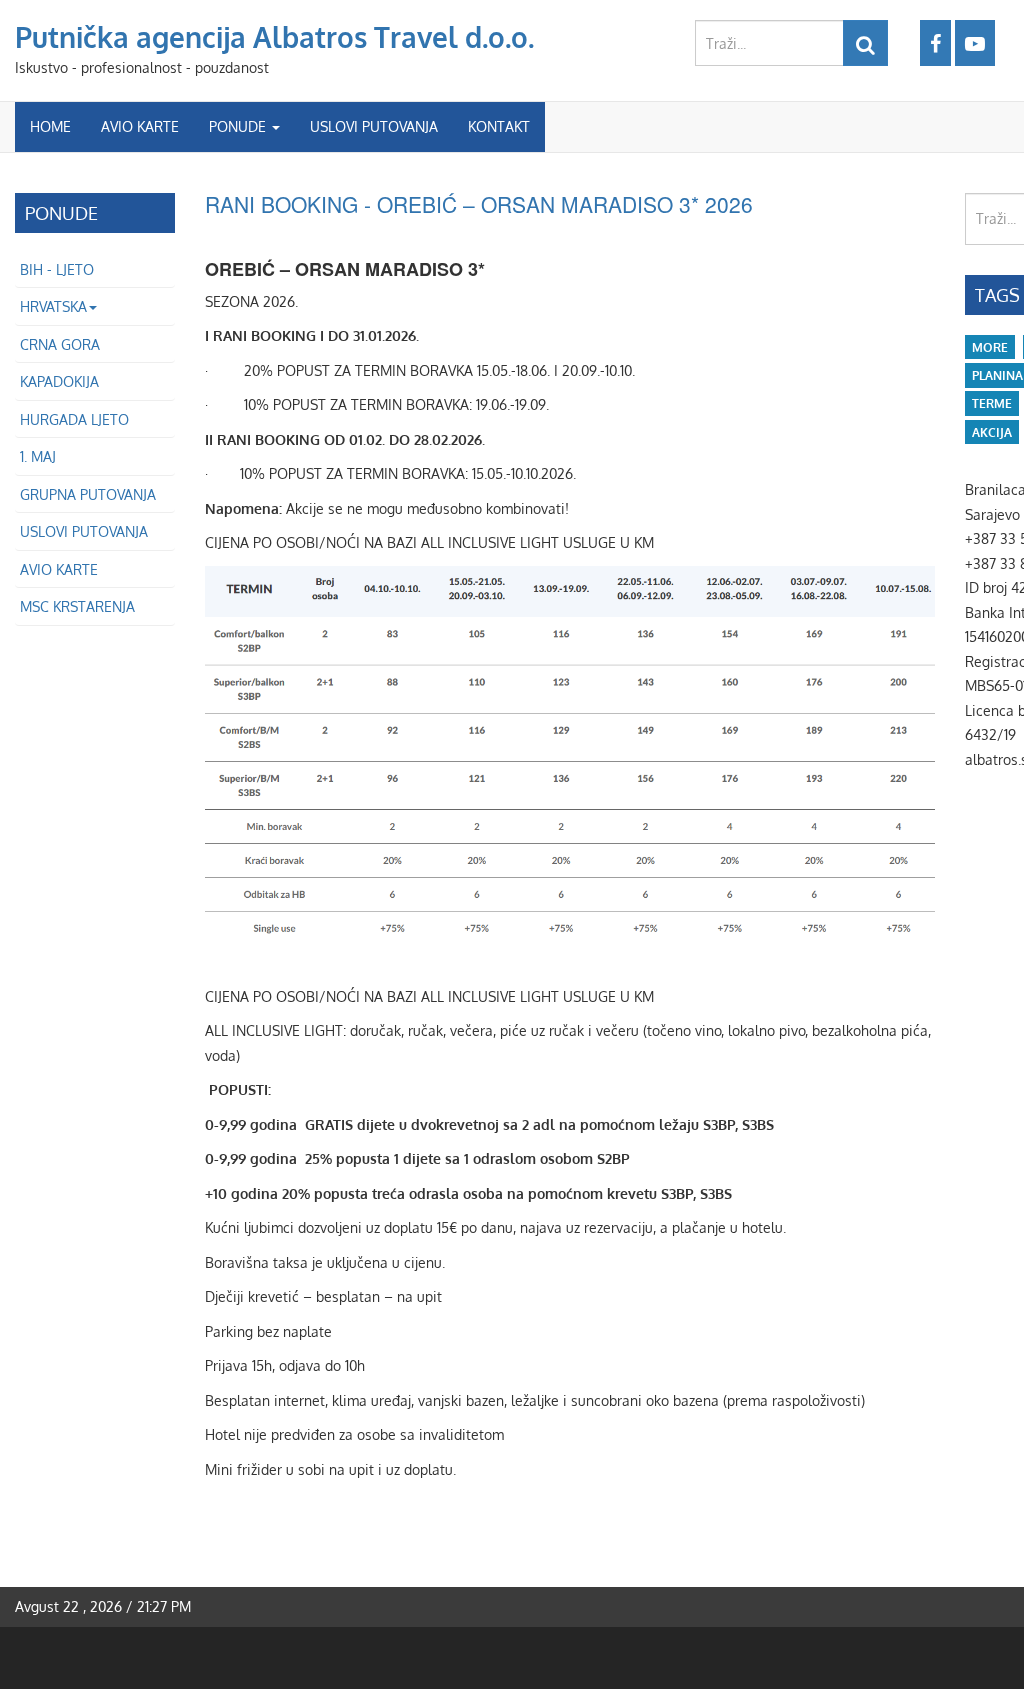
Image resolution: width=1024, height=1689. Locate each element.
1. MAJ (38, 456)
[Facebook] (935, 43)
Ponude (239, 126)
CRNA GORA (60, 344)
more (990, 347)
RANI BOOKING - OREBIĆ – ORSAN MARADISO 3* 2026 (479, 204)
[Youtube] (975, 43)
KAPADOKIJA (59, 381)
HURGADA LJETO (74, 419)
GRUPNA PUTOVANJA (88, 494)
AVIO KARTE (140, 126)
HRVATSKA (53, 306)
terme (992, 403)
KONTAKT (499, 126)
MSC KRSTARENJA (77, 606)
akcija (992, 432)
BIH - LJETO (57, 269)
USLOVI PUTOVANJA (374, 126)
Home (50, 126)
